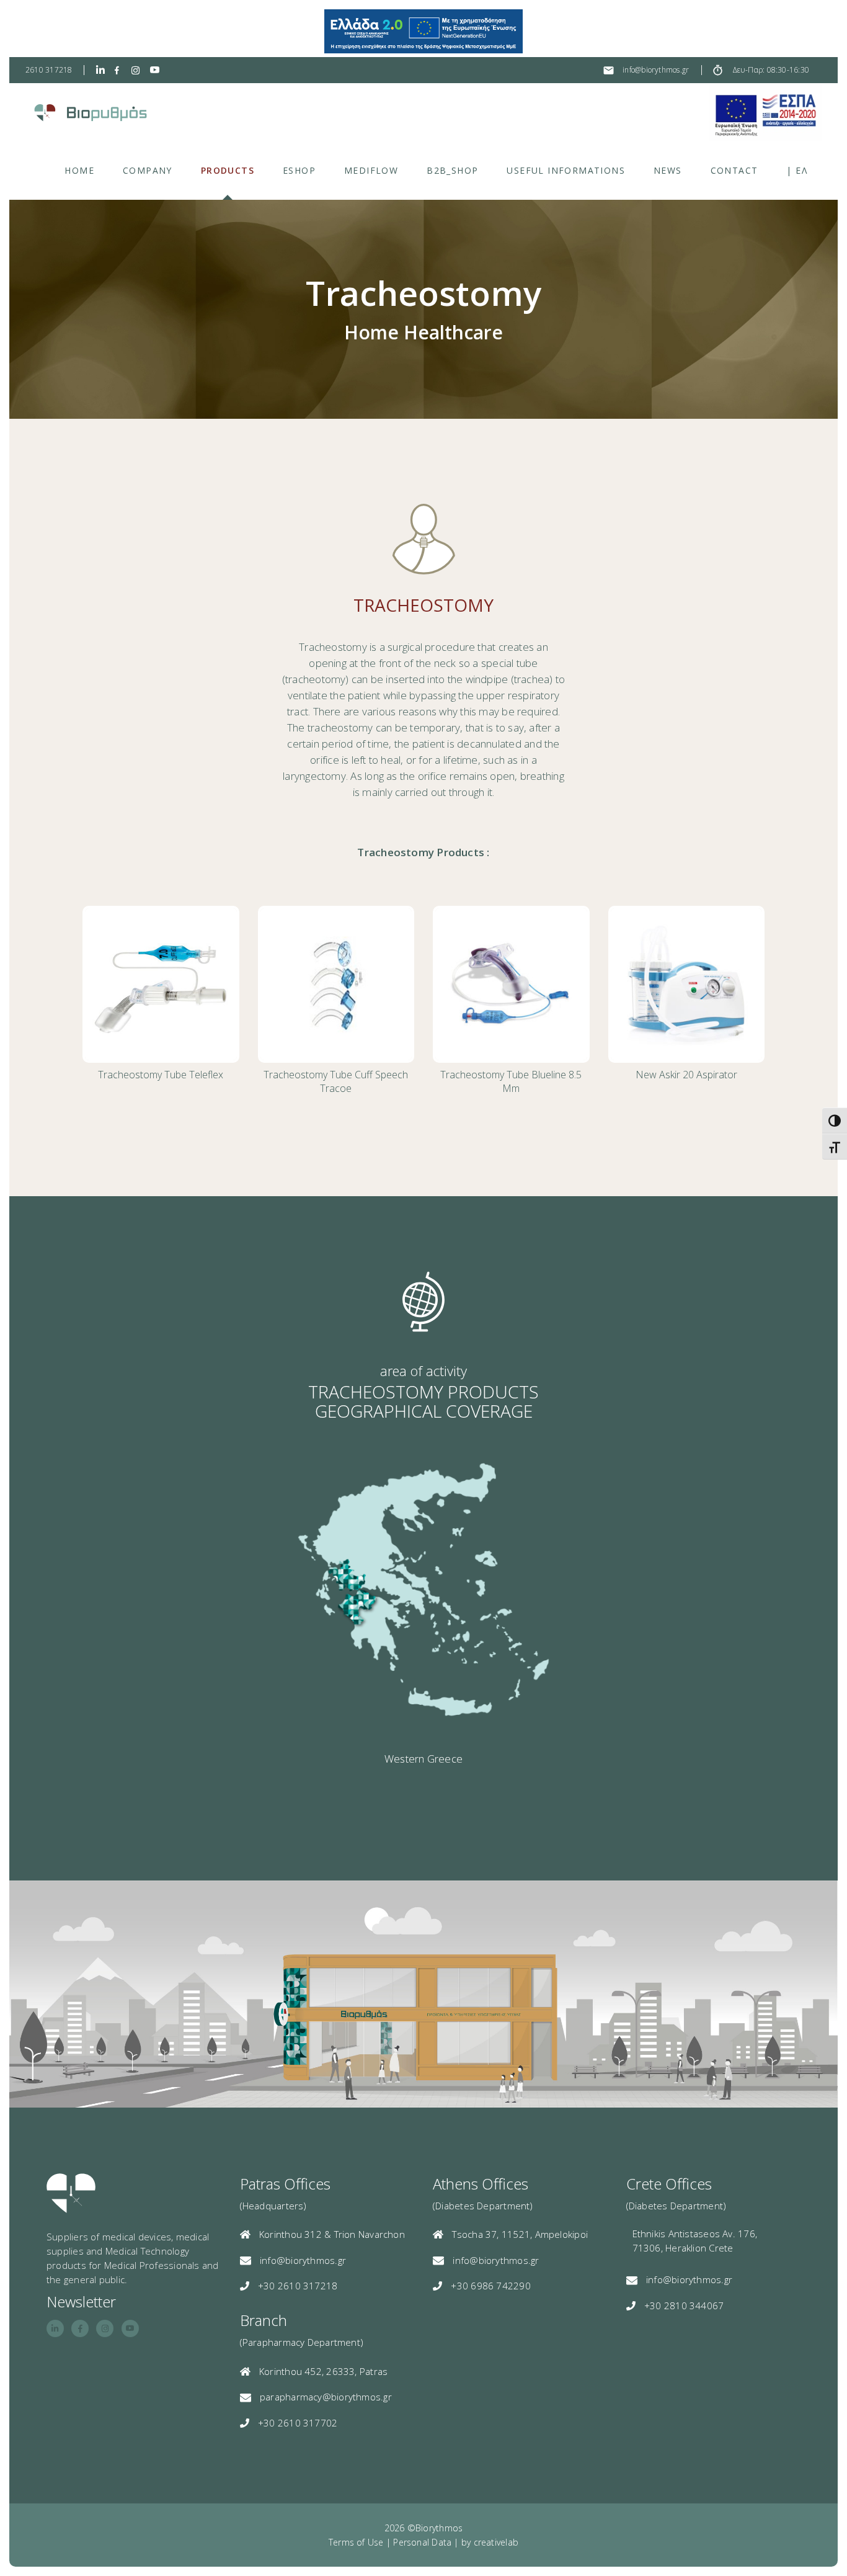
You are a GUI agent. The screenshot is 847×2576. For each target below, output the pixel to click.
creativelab (496, 2542)
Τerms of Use (356, 2542)
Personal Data (422, 2542)
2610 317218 (49, 70)
